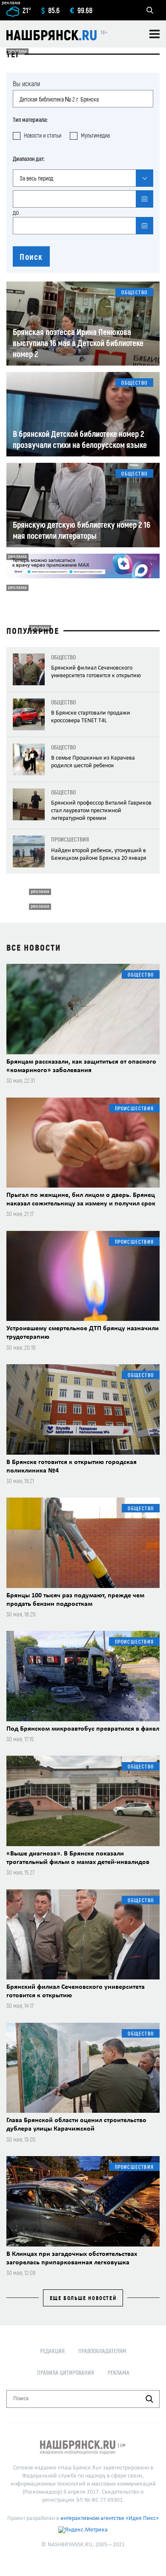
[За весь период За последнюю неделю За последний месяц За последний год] (83, 178)
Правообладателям (102, 2351)
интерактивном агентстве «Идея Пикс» (110, 2518)
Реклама (119, 2372)
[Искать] (149, 2399)
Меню (155, 34)
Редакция (52, 2351)
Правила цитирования (66, 2372)
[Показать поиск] (150, 10)
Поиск (31, 256)
